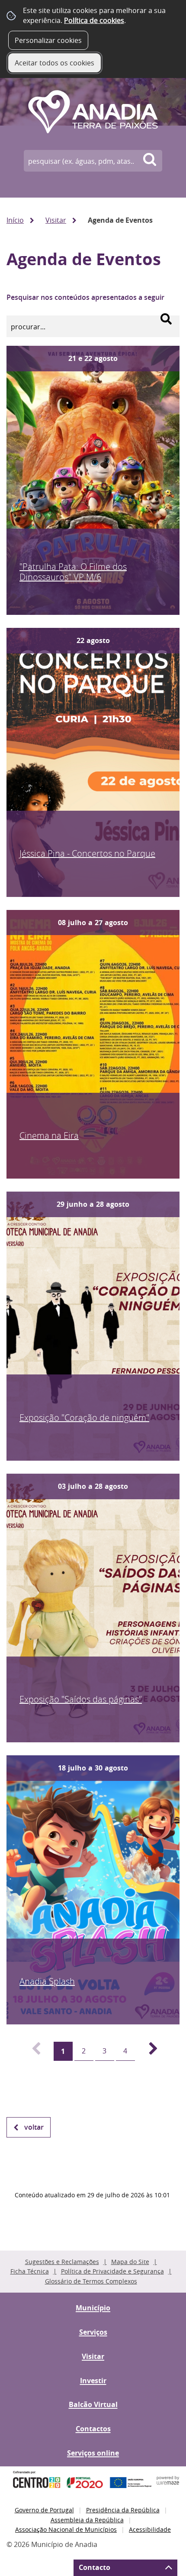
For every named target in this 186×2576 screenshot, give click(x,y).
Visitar (56, 220)
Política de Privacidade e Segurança (112, 2271)
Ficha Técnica (30, 2271)
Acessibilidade (150, 2529)
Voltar (34, 2127)
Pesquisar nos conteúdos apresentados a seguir (85, 297)
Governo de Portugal (44, 2510)
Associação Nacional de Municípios (66, 2529)
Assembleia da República (87, 2520)
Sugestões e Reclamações (62, 2262)
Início (15, 220)
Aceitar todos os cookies (55, 63)
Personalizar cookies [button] (48, 40)
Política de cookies (94, 20)
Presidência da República (123, 2510)
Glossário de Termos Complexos (91, 2281)
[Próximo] (148, 2051)
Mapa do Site (130, 2262)
